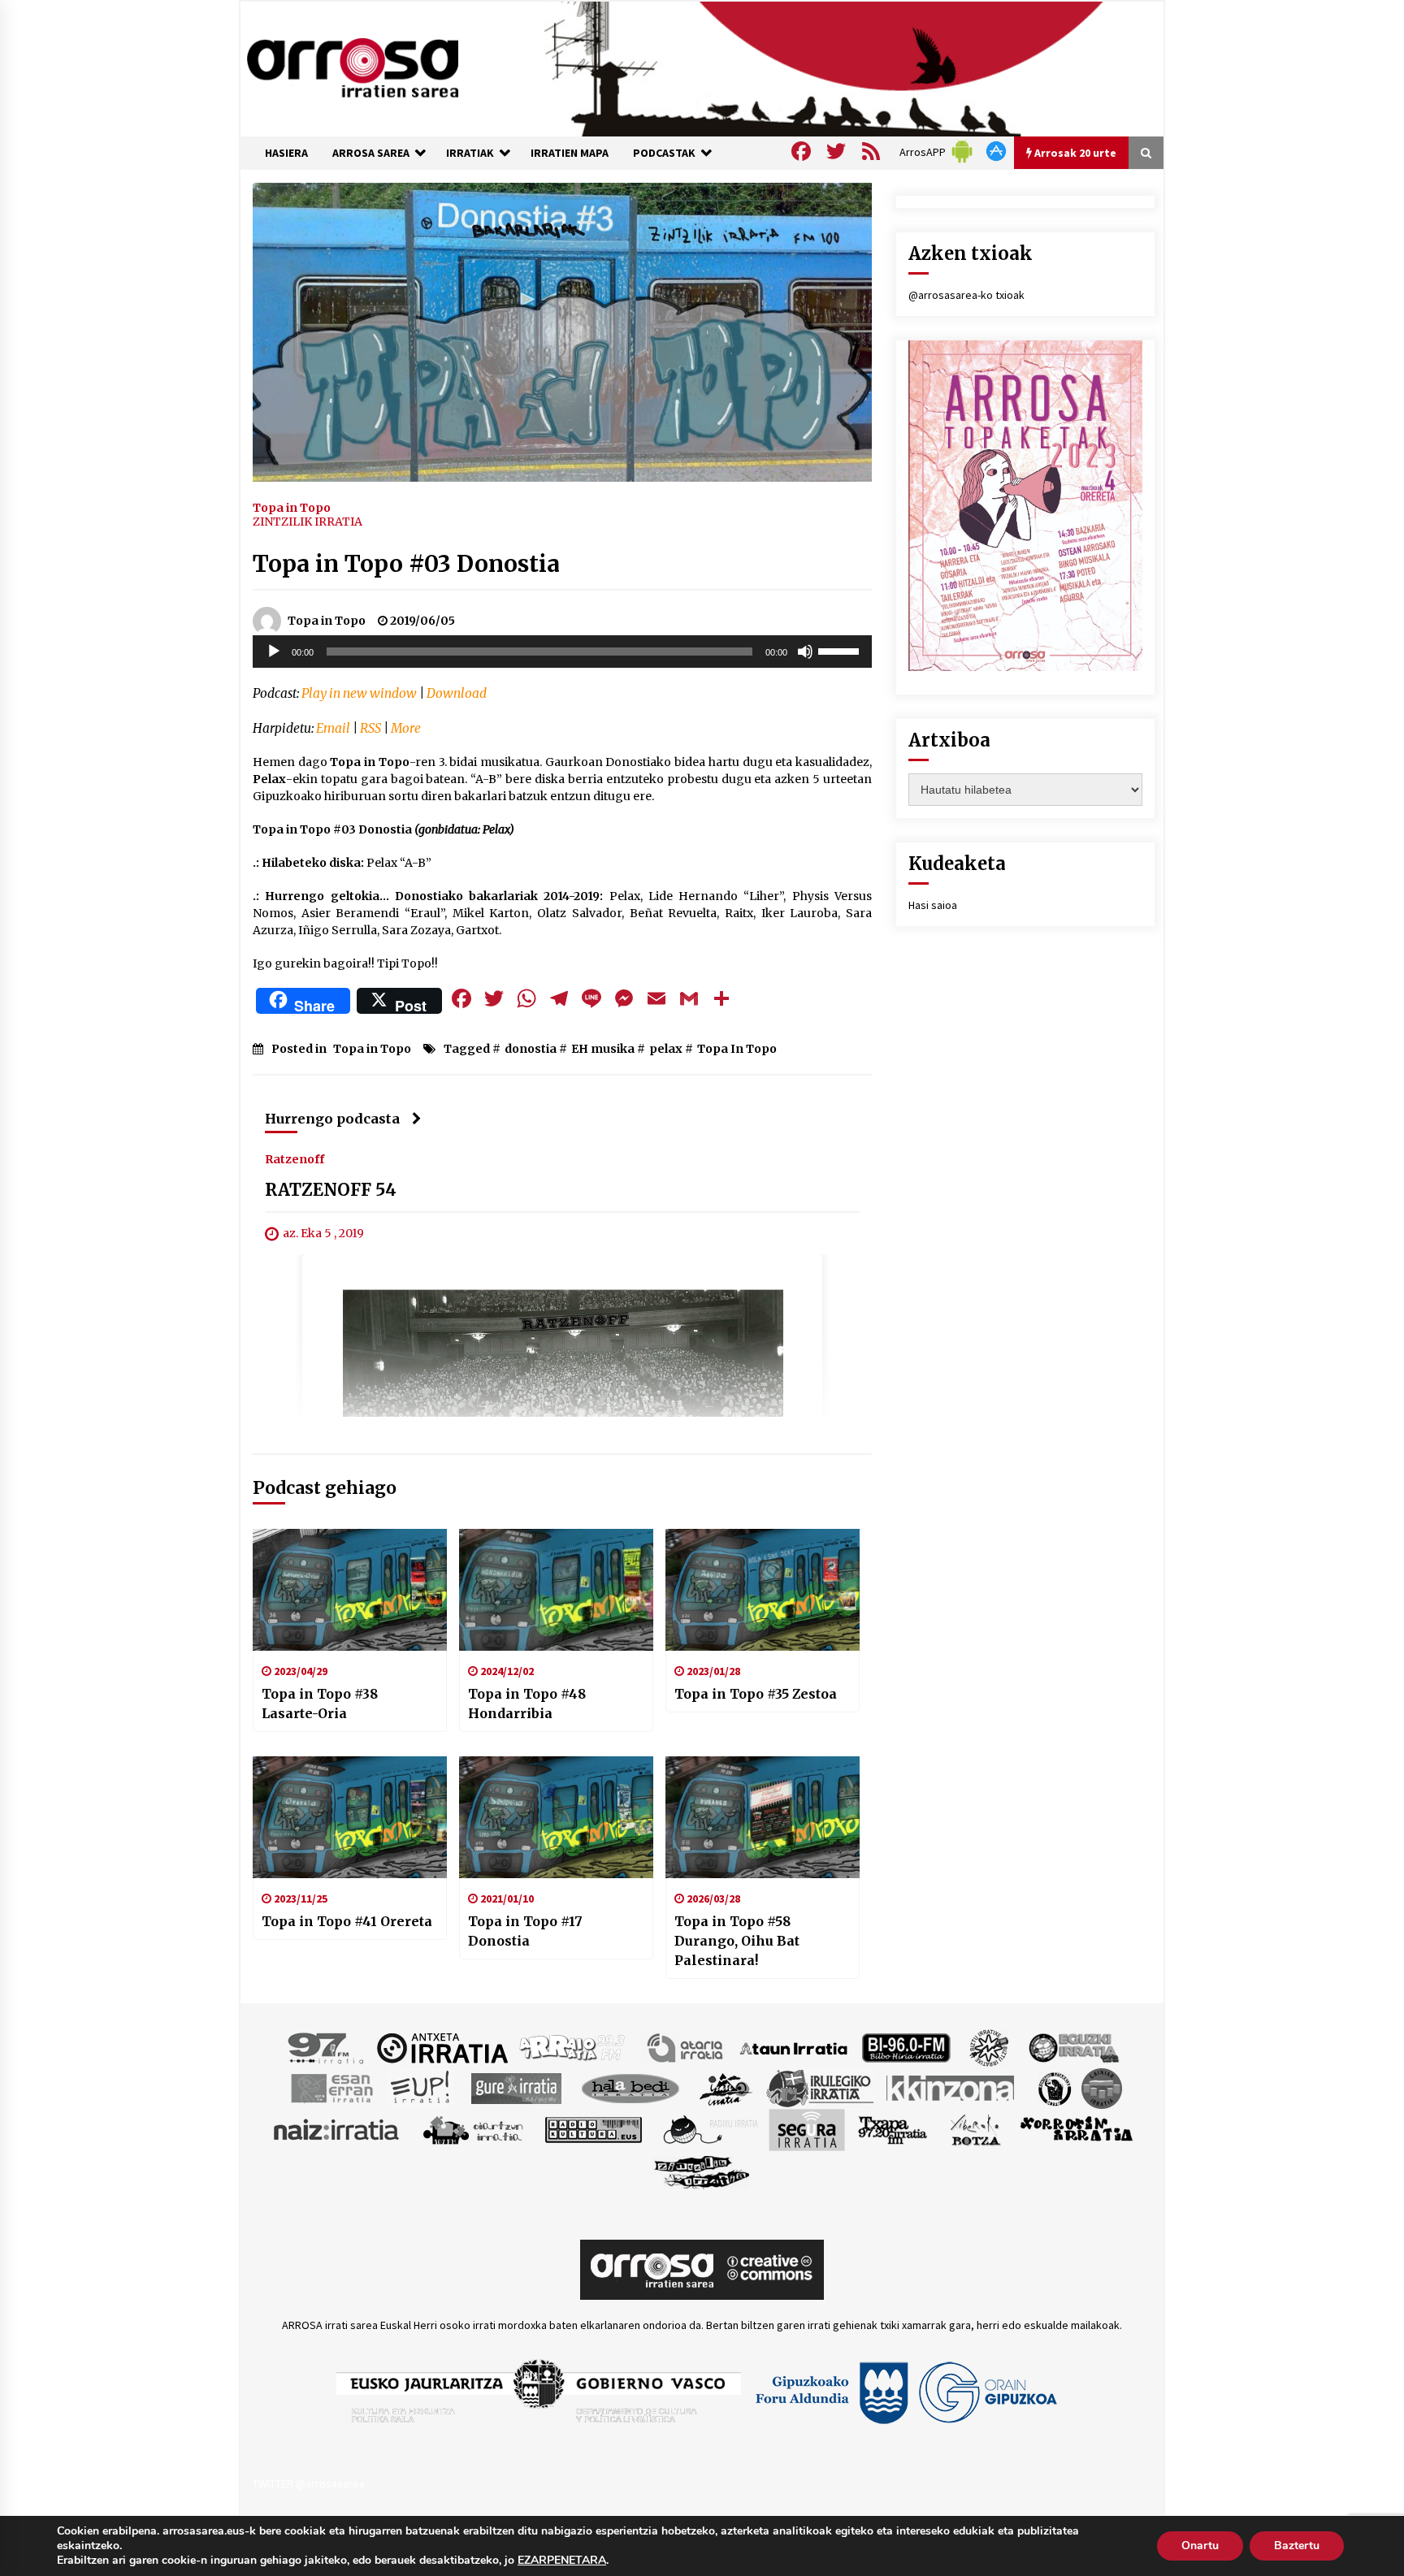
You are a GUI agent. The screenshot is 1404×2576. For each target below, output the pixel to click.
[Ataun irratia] (794, 2047)
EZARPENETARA (562, 2561)
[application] (562, 652)
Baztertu (1297, 2546)
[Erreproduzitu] (274, 652)
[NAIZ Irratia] (337, 2129)
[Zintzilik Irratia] (702, 2171)
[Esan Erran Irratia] (331, 2088)
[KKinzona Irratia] (951, 2088)
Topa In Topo (737, 1049)
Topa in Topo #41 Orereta (347, 1921)
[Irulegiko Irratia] (820, 2088)
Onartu (1200, 2546)
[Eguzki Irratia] (1072, 2047)
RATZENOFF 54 (331, 1191)
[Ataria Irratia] (686, 2047)
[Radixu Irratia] (710, 2129)
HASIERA (286, 153)
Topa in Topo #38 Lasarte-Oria (320, 1704)
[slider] (841, 650)
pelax (666, 1049)
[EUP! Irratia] (421, 2088)
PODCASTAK (664, 153)
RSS (370, 728)
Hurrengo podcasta (332, 1119)
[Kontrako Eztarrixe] (1053, 2088)
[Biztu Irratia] (989, 2047)
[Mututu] (805, 652)
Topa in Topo (292, 507)
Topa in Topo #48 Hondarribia (527, 1704)
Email (333, 728)
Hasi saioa (933, 905)
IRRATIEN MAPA (570, 153)
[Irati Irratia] (726, 2088)
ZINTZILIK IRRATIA (308, 522)
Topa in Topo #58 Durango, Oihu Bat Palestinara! (737, 1941)
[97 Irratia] (327, 2047)
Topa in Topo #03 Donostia (406, 564)
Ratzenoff (295, 1159)
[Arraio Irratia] (573, 2047)
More (406, 728)
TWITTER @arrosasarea (309, 2483)
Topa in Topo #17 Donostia (525, 1931)
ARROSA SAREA (371, 153)
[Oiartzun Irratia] (473, 2129)
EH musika (603, 1049)
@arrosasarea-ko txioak (966, 295)
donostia (531, 1049)
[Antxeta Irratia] (442, 2047)
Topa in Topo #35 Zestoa (756, 1694)
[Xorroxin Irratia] (1076, 2129)
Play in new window (359, 693)
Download (457, 693)
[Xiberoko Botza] (975, 2129)
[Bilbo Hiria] (906, 2047)
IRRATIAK (470, 153)
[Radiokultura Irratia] (593, 2129)
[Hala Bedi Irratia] (630, 2088)
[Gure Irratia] (516, 2088)
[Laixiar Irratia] (1102, 2088)
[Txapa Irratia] (893, 2129)
